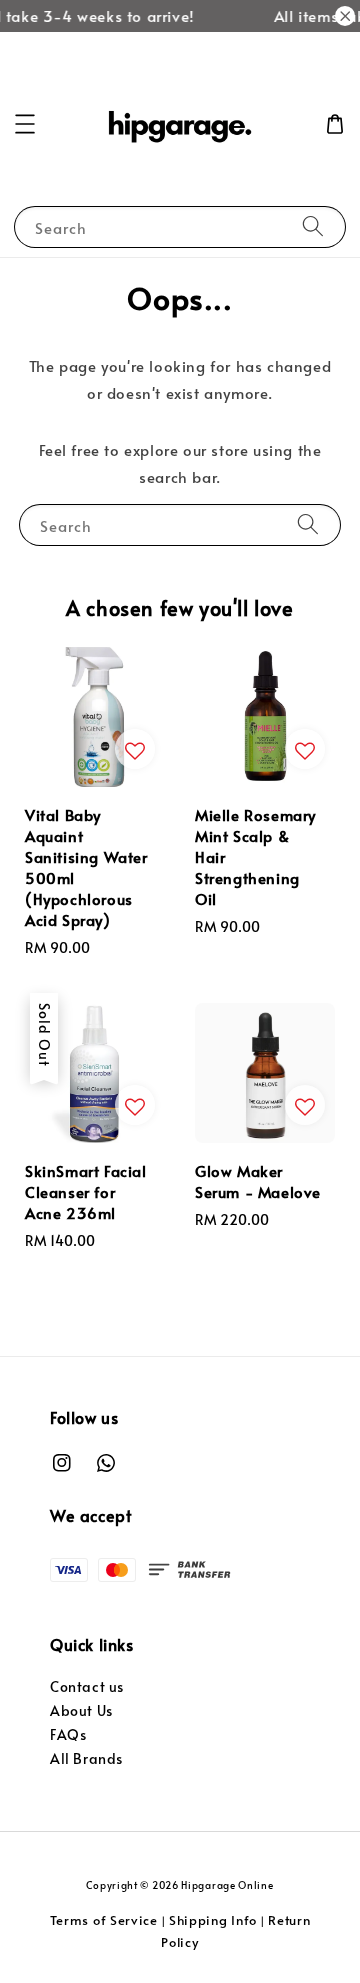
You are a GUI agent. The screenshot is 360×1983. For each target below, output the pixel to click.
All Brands (86, 1758)
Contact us (87, 1686)
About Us (81, 1710)
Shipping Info (213, 1920)
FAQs (68, 1734)
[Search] (313, 226)
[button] (25, 124)
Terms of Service (104, 1920)
